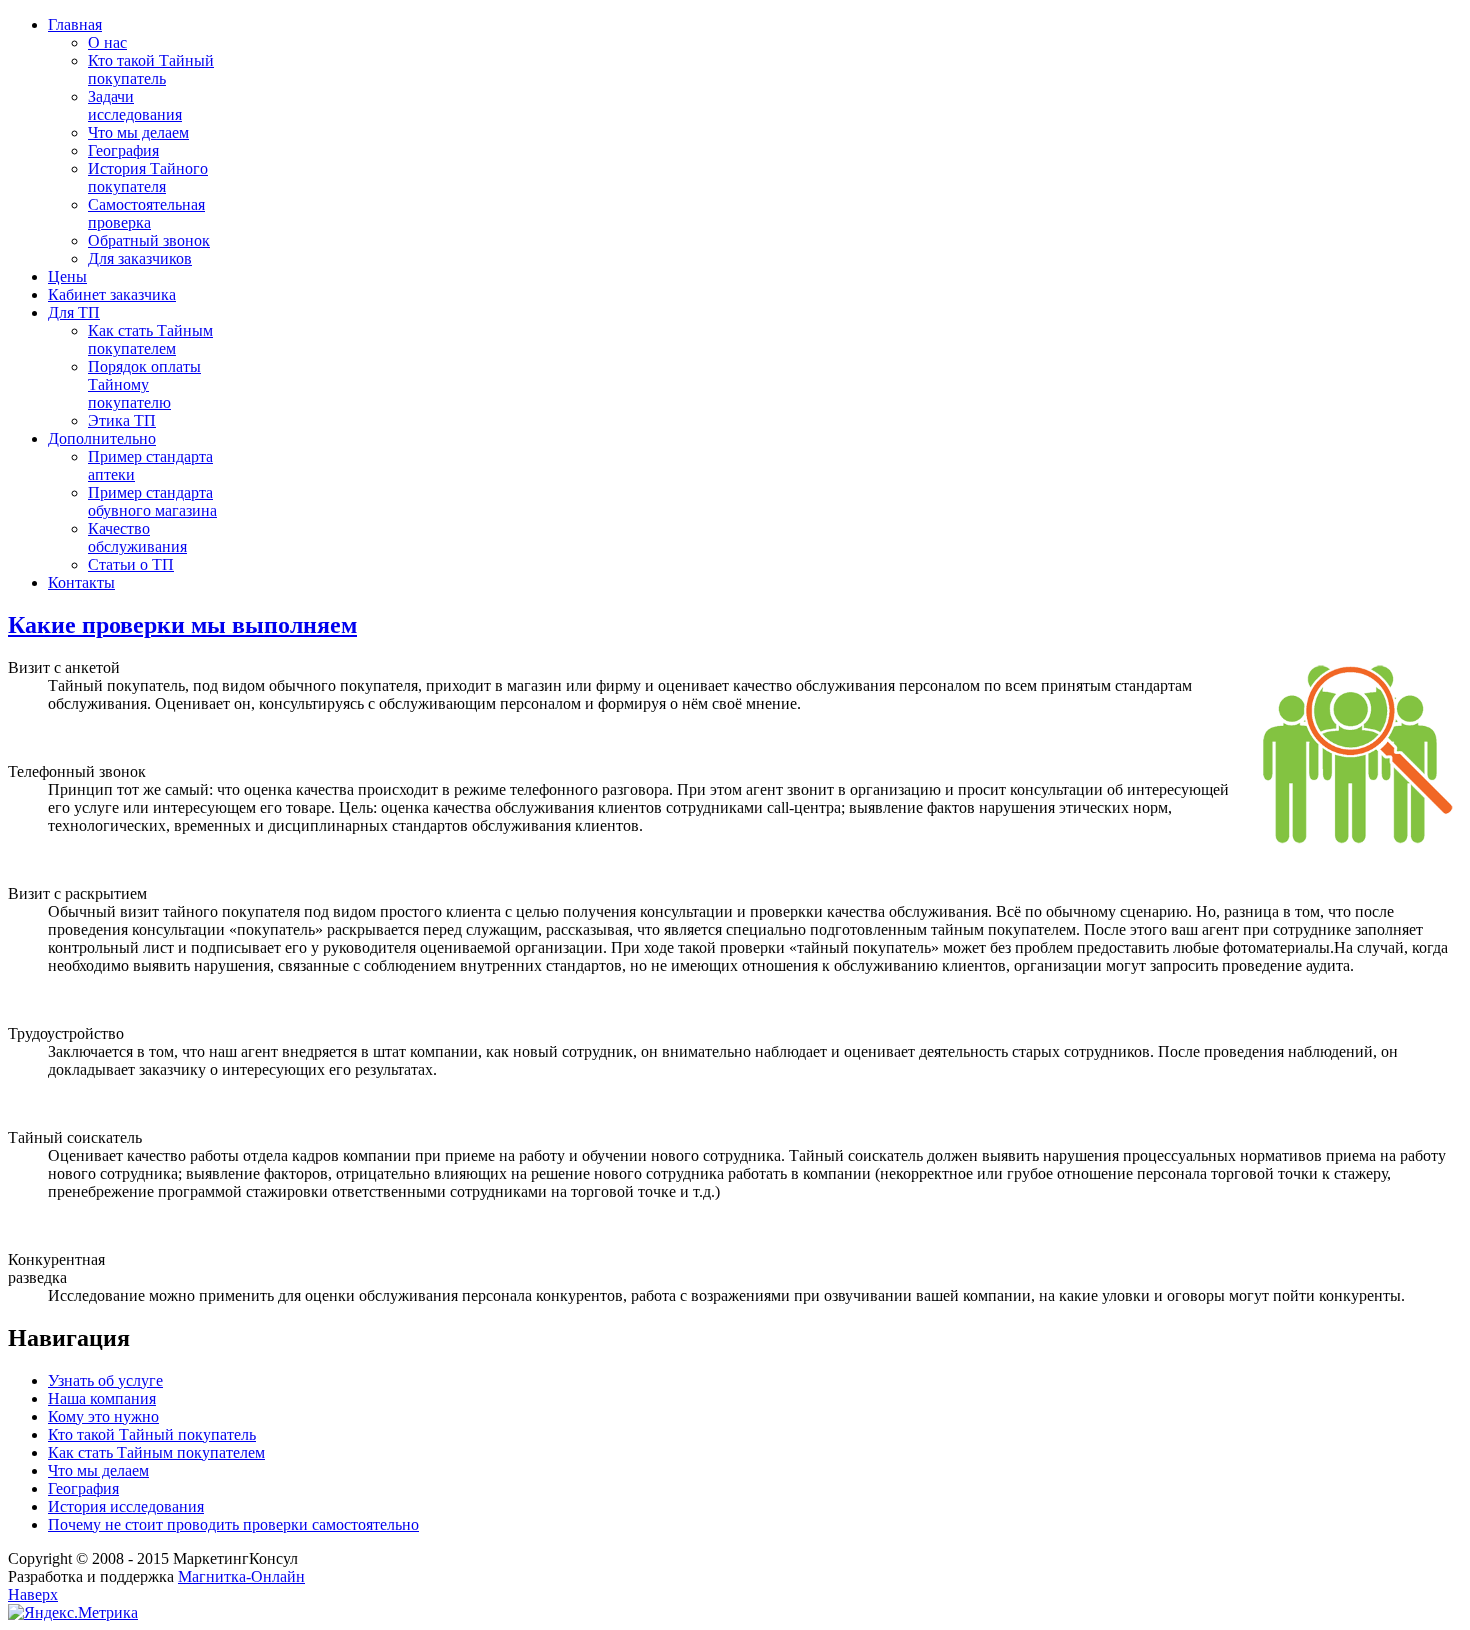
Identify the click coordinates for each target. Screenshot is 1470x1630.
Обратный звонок (149, 240)
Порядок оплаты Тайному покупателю (144, 384)
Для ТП (74, 312)
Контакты (81, 582)
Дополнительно (102, 438)
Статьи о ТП (131, 564)
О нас (107, 42)
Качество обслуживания (137, 537)
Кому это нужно (103, 1416)
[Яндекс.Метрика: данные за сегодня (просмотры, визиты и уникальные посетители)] (73, 1613)
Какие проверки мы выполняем (182, 625)
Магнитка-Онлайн (241, 1576)
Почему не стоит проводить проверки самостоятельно (233, 1524)
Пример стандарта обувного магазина (152, 501)
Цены (67, 276)
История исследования (126, 1506)
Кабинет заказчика (112, 294)
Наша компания (102, 1398)
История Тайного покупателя (148, 177)
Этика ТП (122, 420)
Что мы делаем (138, 132)
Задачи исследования (135, 105)
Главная (75, 24)
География (123, 150)
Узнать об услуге (105, 1380)
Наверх (33, 1594)
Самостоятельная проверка (146, 213)
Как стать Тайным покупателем (150, 339)
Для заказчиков (140, 258)
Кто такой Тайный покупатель (151, 69)
